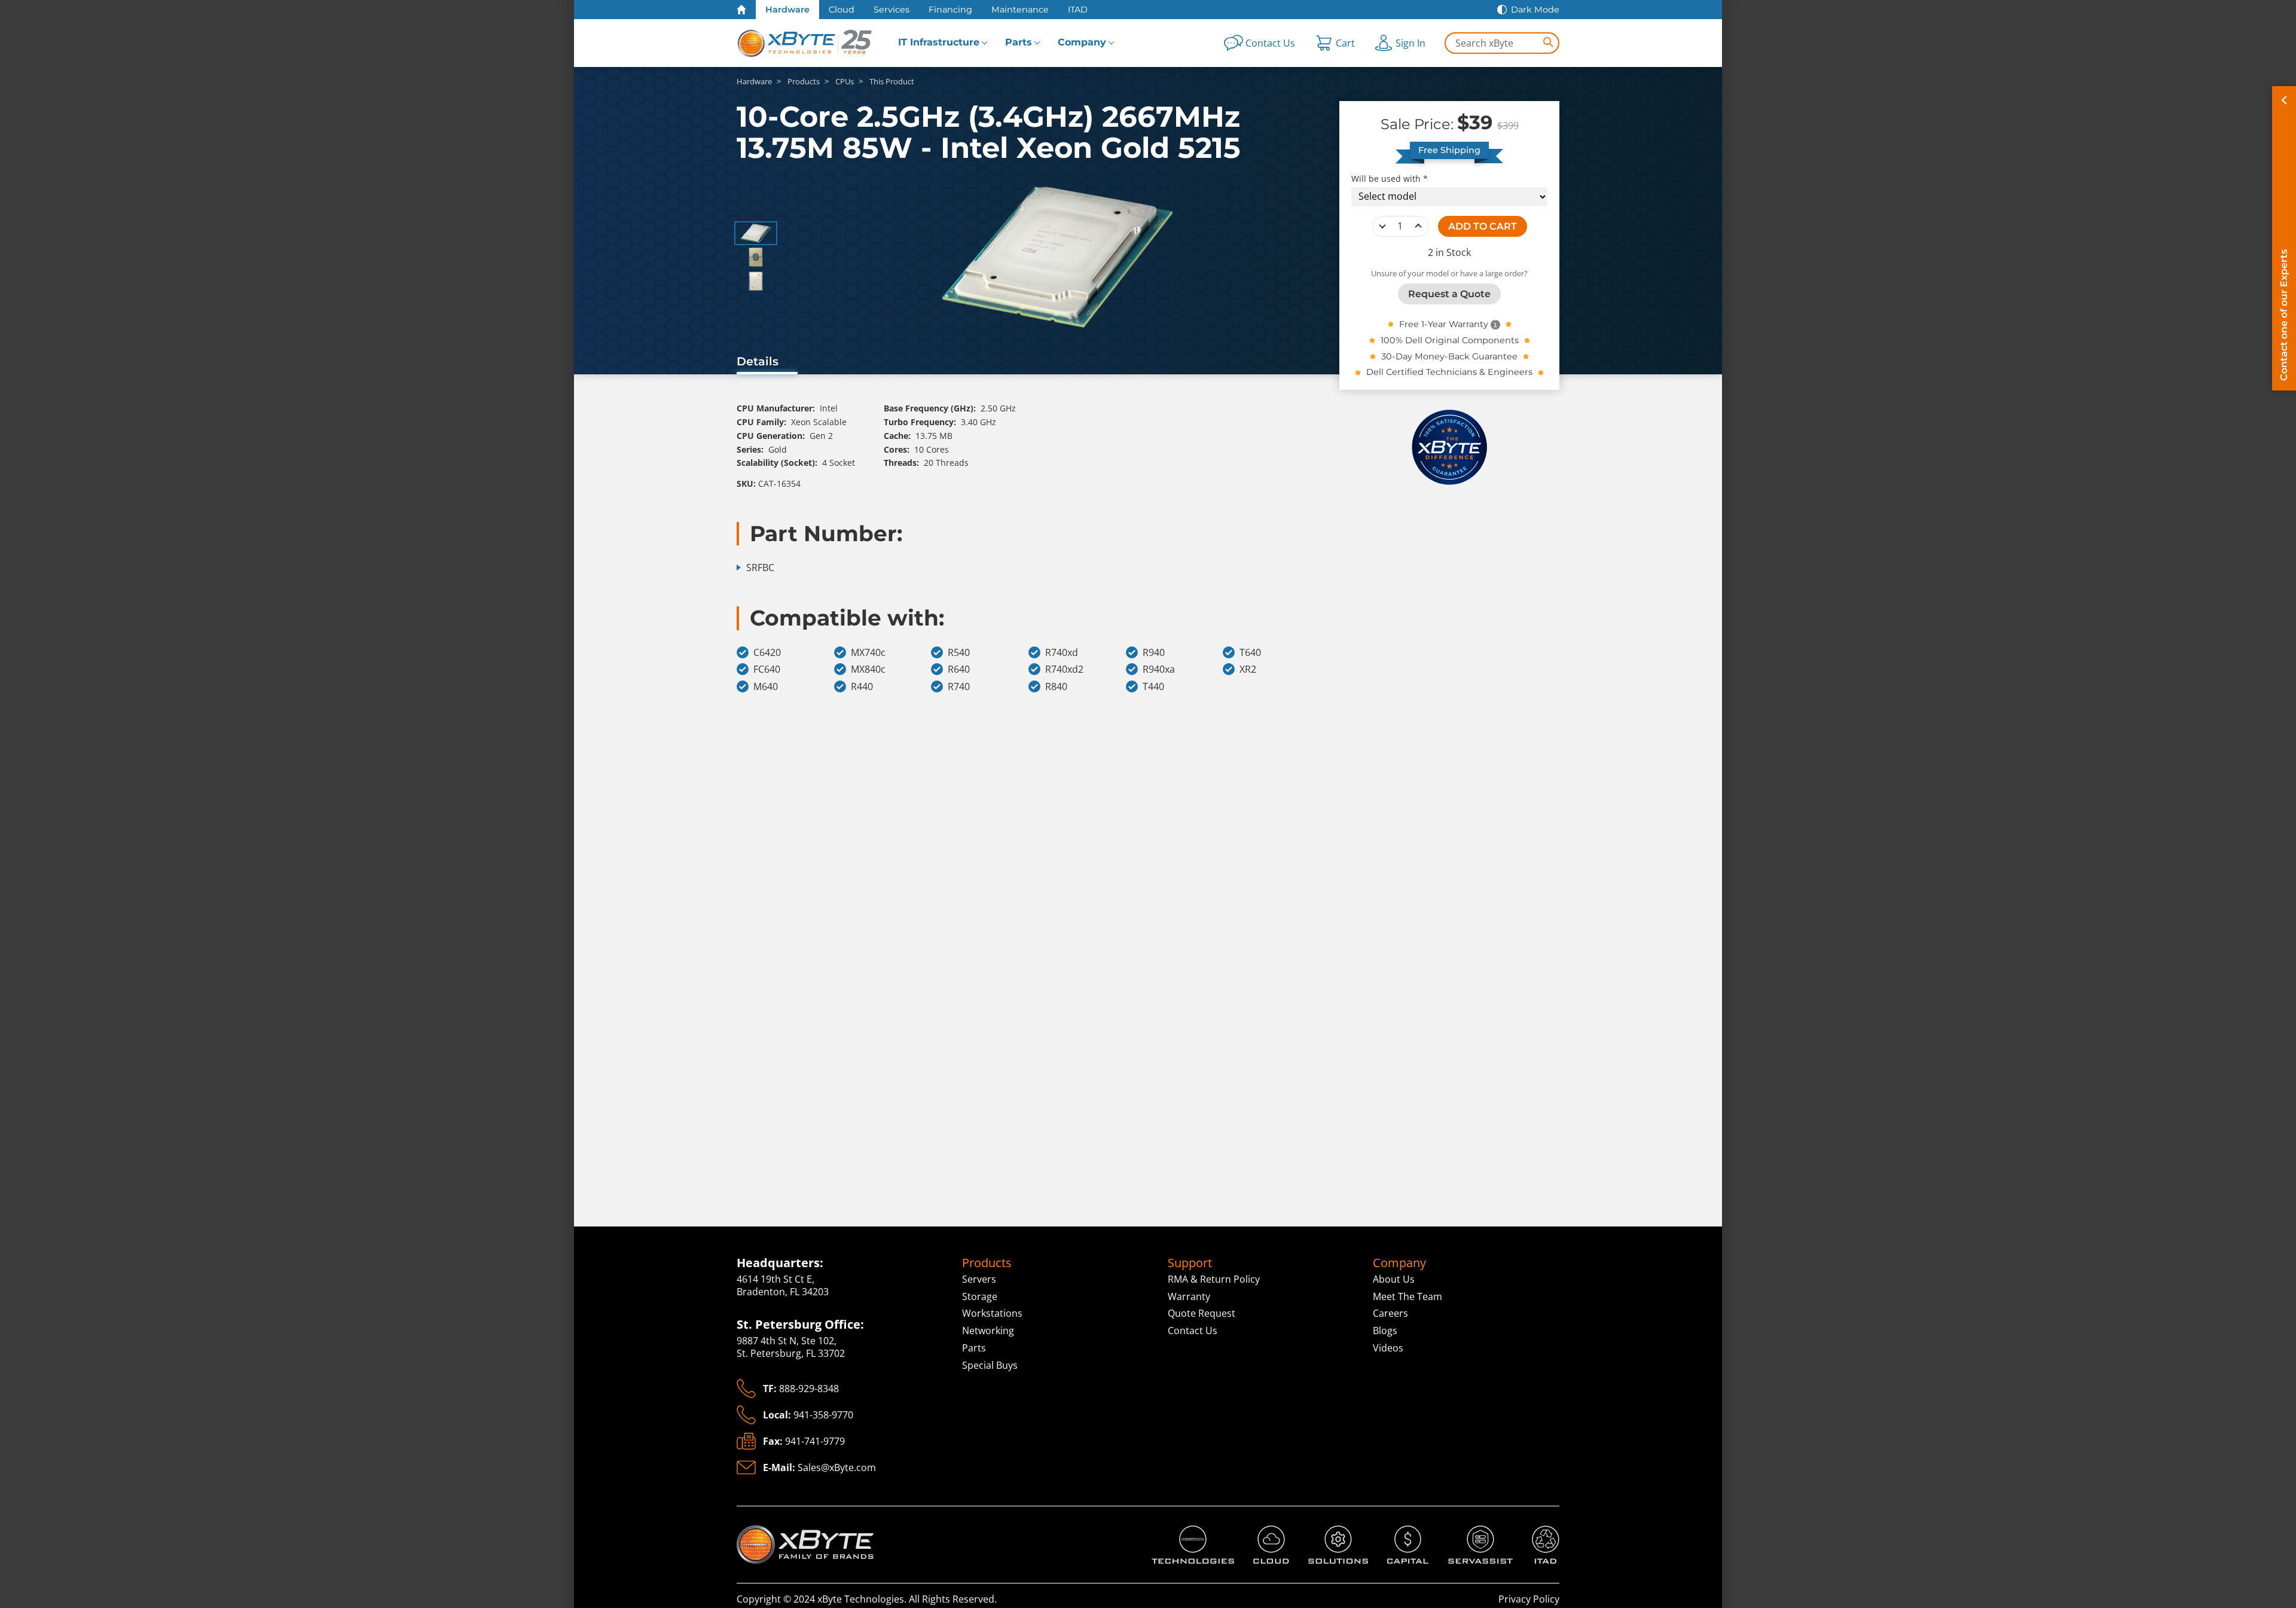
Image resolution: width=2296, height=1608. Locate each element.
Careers (1390, 1313)
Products (987, 1263)
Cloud (842, 10)
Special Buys (990, 1365)
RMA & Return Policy (1214, 1279)
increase (1418, 226)
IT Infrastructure (939, 42)
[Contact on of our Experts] (2284, 238)
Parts (1019, 42)
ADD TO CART (1483, 226)
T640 (1250, 653)
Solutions (1329, 1532)
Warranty (1189, 1296)
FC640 (767, 669)
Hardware (787, 10)
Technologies (1181, 1532)
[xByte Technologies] (805, 43)
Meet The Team (1407, 1296)
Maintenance (1020, 10)
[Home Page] (741, 10)
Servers (979, 1279)
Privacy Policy (1529, 1599)
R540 (959, 653)
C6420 (767, 653)
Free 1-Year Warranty (1444, 324)
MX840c (868, 669)
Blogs (1385, 1331)
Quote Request (1202, 1313)
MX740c (868, 653)
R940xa (1159, 669)
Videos (1388, 1348)
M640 (766, 687)
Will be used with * (1390, 178)
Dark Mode (1535, 10)
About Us (1394, 1279)
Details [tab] (758, 361)
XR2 (1248, 669)
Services (891, 10)
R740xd (1062, 653)
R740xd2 (1064, 669)
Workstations (992, 1313)
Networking (988, 1331)
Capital (1403, 1532)
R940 (1154, 653)
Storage (980, 1296)
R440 (862, 687)
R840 (1056, 687)
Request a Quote (1449, 293)
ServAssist (1471, 1532)
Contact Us (1193, 1331)
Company (1082, 42)
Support (1190, 1263)
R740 (959, 687)
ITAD (1078, 10)
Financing (950, 10)
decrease (1382, 226)
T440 (1153, 687)
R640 (959, 669)
